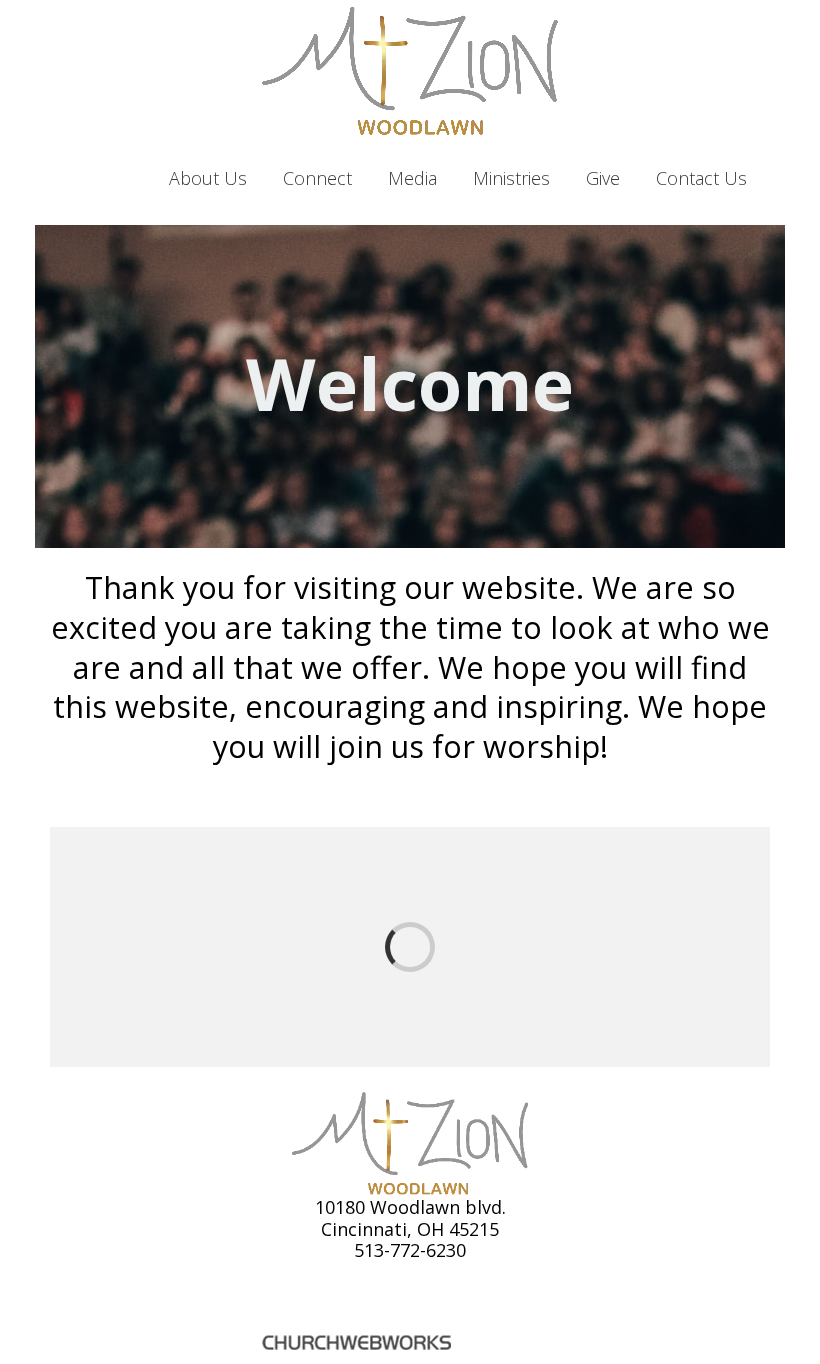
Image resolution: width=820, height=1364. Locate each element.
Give (603, 178)
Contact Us (701, 178)
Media (412, 178)
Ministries (511, 178)
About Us (208, 178)
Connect (317, 178)
